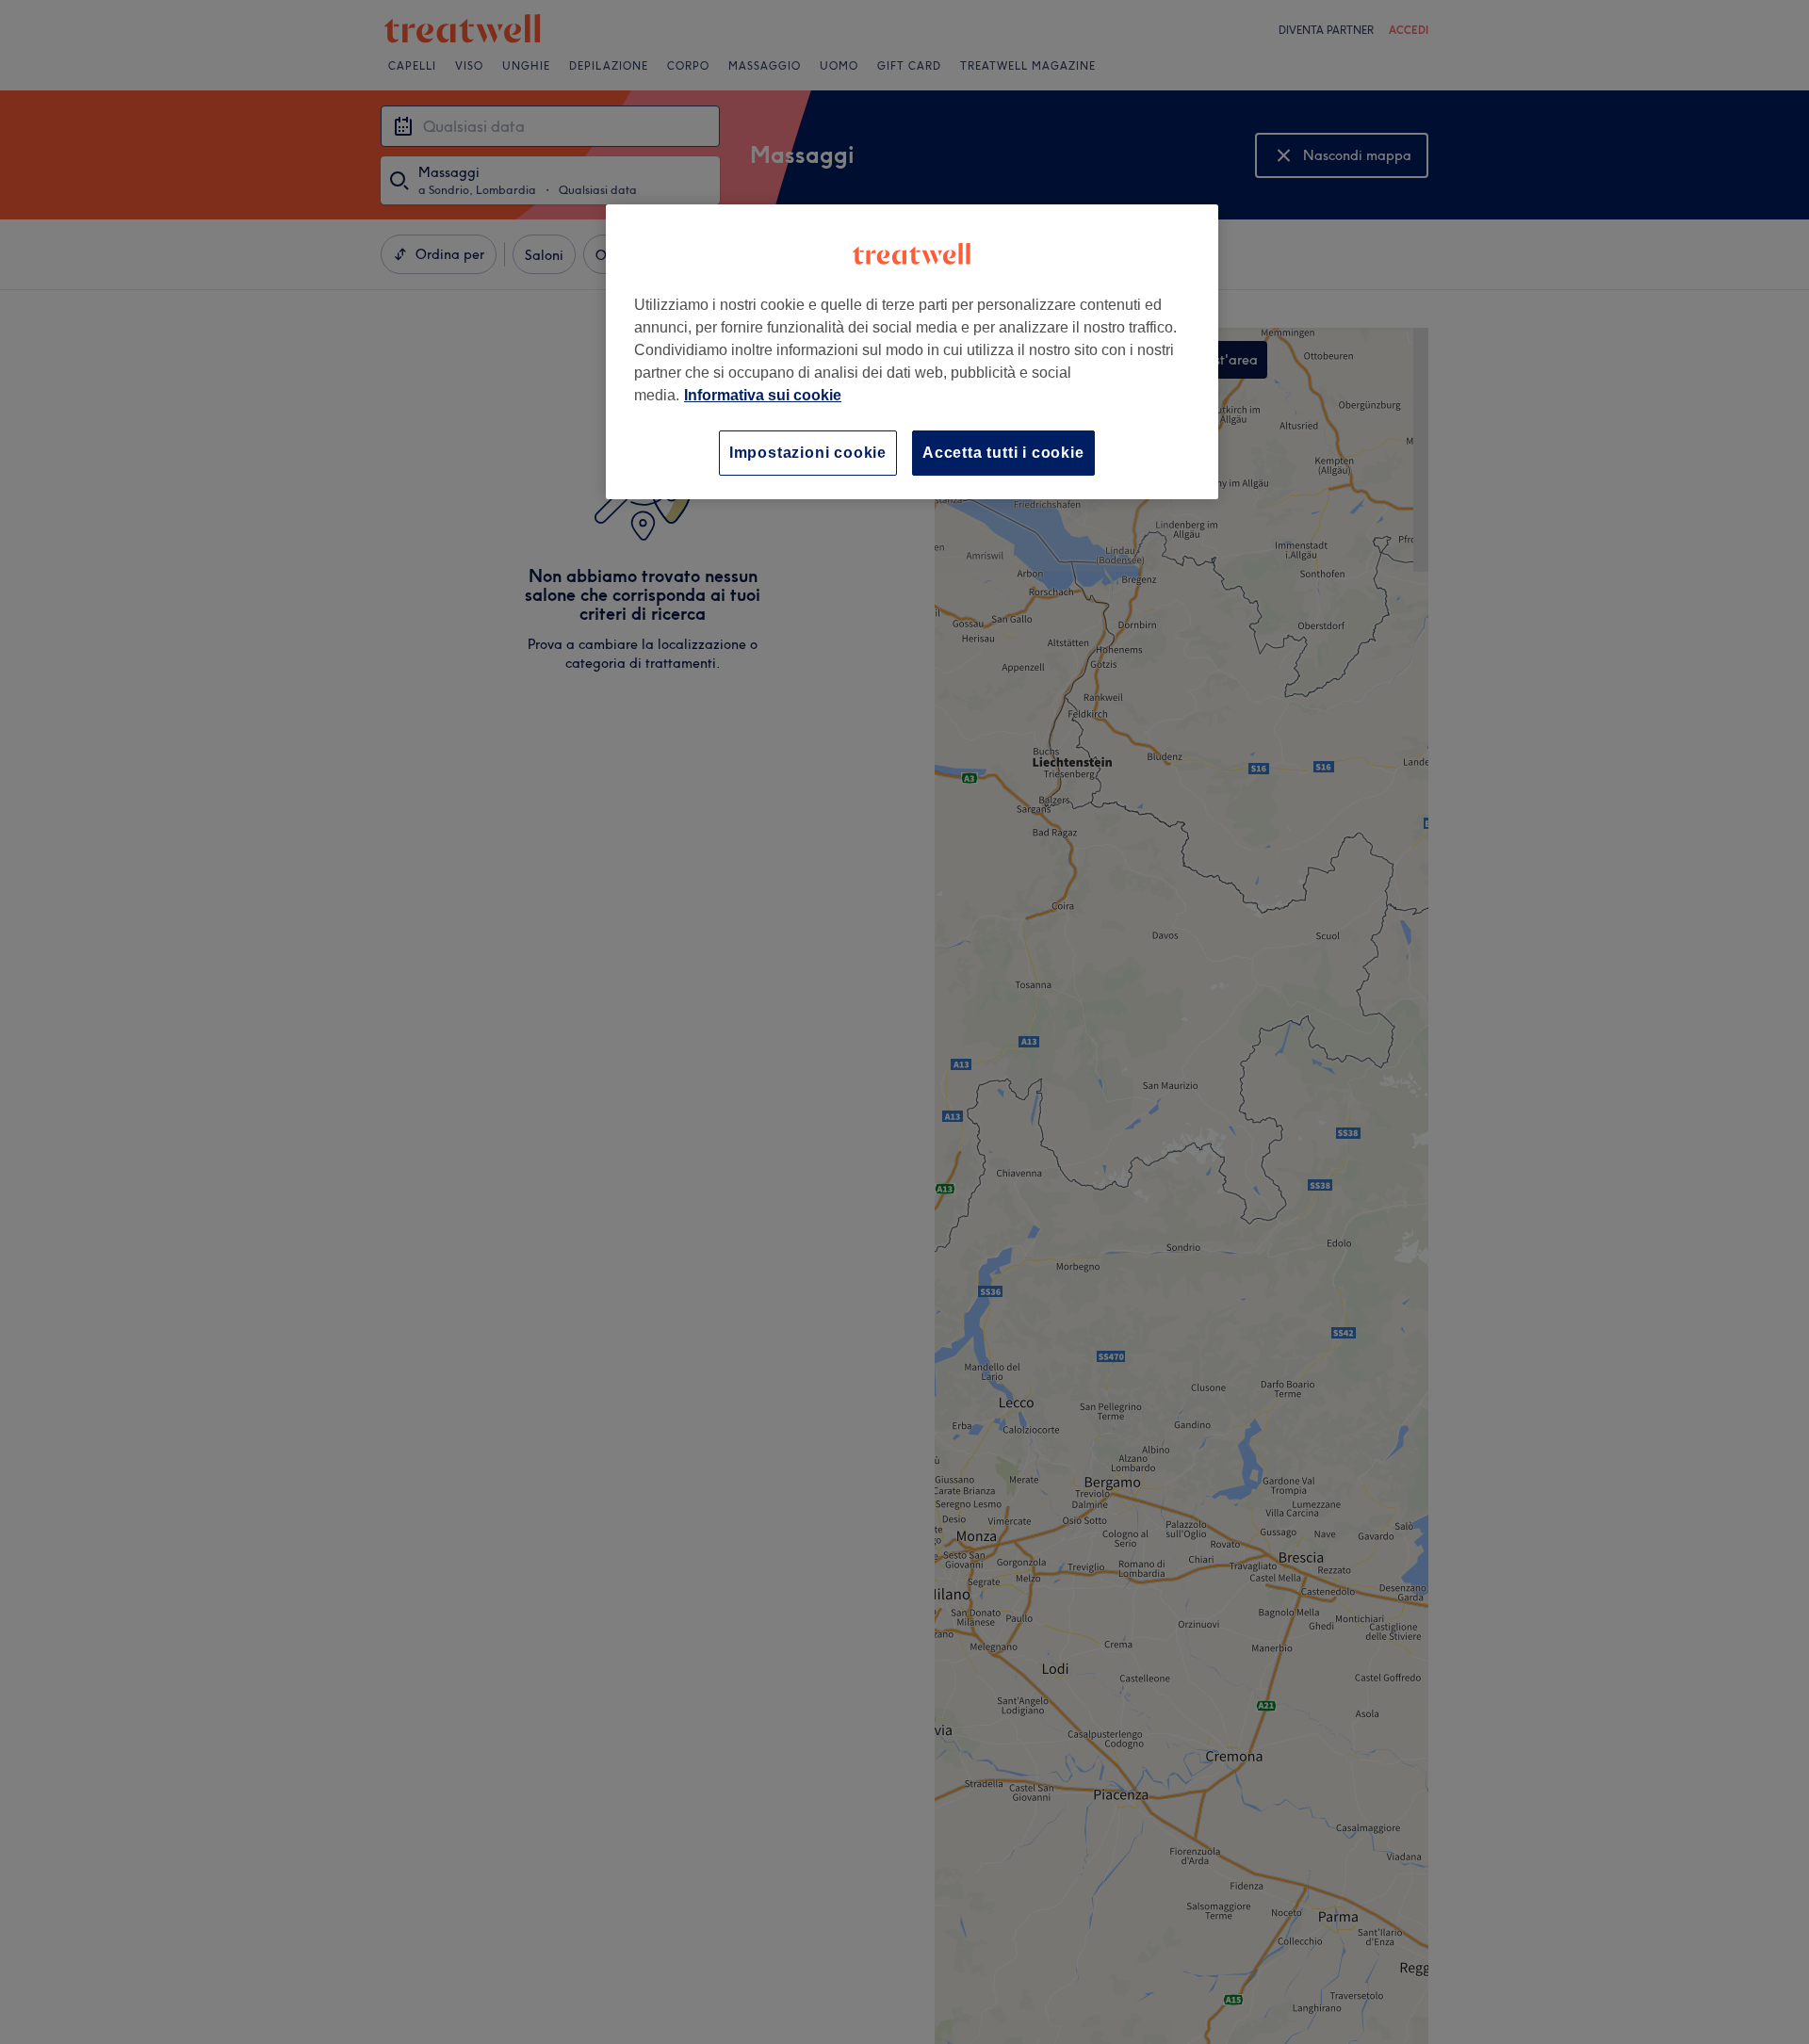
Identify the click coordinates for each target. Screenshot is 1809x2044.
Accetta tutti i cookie (1003, 453)
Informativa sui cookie (763, 395)
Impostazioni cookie (808, 453)
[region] (912, 352)
